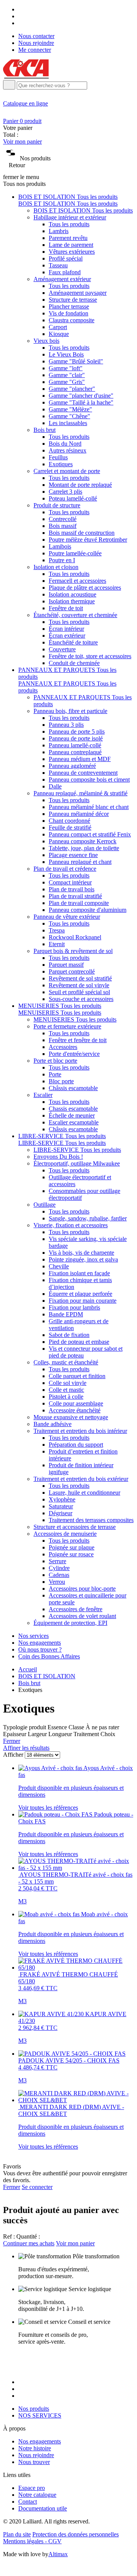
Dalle (55, 786)
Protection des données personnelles (76, 2534)
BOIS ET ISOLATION (47, 1676)
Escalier (43, 1095)
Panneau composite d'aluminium (88, 910)
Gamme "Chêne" (69, 416)
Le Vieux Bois (66, 354)
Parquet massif (66, 965)
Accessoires (63, 1047)
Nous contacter (36, 36)
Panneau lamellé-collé (75, 745)
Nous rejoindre (36, 43)
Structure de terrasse (73, 300)
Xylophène (62, 1499)
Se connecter (37, 2187)
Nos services (33, 1636)
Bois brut (45, 430)
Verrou (57, 1582)
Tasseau (58, 265)
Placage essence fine (73, 855)
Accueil (28, 1669)
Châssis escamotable (73, 1088)
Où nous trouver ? (40, 1649)
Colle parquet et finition (77, 1376)
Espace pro (32, 2488)
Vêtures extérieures (72, 252)
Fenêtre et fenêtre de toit (78, 1040)
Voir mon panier (22, 142)
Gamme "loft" (66, 368)
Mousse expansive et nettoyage (71, 1417)
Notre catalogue (37, 2495)
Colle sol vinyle (68, 1383)
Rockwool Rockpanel (75, 937)
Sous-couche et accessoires (81, 999)
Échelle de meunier (72, 1115)
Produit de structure (57, 505)
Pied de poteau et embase (79, 1342)
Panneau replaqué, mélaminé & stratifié (80, 793)
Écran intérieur (66, 629)
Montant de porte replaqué (80, 485)
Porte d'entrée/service (74, 1054)
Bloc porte (61, 1081)
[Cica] (26, 76)
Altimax (58, 2554)
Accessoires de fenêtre (76, 1609)
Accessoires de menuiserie (65, 1534)
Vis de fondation (68, 313)
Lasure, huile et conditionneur (84, 1493)
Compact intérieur (70, 882)
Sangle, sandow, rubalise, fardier (88, 1218)
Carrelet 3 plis (65, 492)
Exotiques (61, 464)
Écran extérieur (67, 636)
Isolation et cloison (56, 567)
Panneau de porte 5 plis (77, 732)
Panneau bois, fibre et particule (70, 711)
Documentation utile (43, 2508)
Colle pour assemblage (76, 1403)
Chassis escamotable (73, 1109)
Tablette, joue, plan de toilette (84, 848)
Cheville (59, 1266)
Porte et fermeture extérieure (67, 1026)
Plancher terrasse (69, 306)
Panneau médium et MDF (80, 759)
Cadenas (59, 1575)
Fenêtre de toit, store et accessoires (90, 656)
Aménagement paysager (78, 293)
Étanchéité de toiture (73, 642)
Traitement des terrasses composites (91, 1520)
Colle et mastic (66, 1390)
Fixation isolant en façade (79, 1273)
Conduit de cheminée (74, 663)
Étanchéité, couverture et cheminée (75, 615)
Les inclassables (68, 423)
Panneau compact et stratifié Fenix (90, 834)
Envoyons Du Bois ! (58, 1157)
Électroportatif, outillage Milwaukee (77, 1163)
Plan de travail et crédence (65, 869)
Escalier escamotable (74, 1122)
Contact (28, 2502)
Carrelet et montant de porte (67, 471)
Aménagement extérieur (62, 279)
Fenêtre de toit (66, 608)
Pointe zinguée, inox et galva (83, 1259)
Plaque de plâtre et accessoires (85, 588)
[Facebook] (21, 9)
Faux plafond (65, 272)
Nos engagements (40, 1643)
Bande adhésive (53, 1424)
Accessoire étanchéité (75, 1410)
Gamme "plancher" (72, 389)
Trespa (57, 930)
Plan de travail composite (79, 903)
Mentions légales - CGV (32, 2541)
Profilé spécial (66, 258)
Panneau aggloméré (72, 766)
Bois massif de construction (82, 533)
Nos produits (34, 2409)
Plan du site (17, 2534)
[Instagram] (21, 16)
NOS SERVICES (40, 2415)
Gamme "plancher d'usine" (81, 396)
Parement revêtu (68, 238)
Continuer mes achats (29, 2243)
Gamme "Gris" (67, 382)
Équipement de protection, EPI (70, 1623)
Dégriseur (61, 1513)
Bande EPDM (66, 1314)
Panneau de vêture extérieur (67, 917)
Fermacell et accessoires (77, 581)
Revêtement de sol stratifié (80, 978)
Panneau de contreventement (83, 773)
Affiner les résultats (26, 1748)
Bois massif (63, 526)
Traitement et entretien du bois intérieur (80, 1431)
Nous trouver (34, 2462)
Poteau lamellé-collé (73, 498)
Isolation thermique (72, 601)
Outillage (45, 1205)
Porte (55, 1074)
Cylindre (59, 1568)
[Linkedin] (21, 23)
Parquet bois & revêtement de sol (73, 951)
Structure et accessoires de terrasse (75, 1527)
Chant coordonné (69, 821)
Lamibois (60, 546)
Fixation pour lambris (74, 1307)
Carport (58, 327)
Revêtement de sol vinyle (79, 985)
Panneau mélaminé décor (79, 814)
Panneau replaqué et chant (80, 862)
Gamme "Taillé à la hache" (81, 402)
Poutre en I (62, 560)
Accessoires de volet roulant (82, 1616)
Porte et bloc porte (55, 1061)
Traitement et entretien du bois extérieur (81, 1479)
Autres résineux (68, 450)
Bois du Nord (65, 444)
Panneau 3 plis (66, 725)
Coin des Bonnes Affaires (49, 1656)
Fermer (12, 1741)
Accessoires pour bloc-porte (82, 1589)
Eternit (57, 944)
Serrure (57, 1561)
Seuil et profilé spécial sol (79, 992)
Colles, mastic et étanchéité (66, 1362)
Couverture (62, 649)
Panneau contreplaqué (75, 752)
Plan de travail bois (72, 889)
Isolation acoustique (72, 594)
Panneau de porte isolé (76, 738)
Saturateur (61, 1506)
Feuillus (58, 457)
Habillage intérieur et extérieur (70, 217)
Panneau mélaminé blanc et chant (89, 807)
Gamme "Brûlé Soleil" (76, 361)
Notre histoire (35, 2448)
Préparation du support (76, 1445)
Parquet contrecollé (72, 971)
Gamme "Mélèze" (70, 409)
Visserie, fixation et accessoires (71, 1225)
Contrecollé (63, 519)
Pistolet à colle (66, 1397)
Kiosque (59, 334)
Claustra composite (72, 320)
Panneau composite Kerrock (83, 841)
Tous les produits (69, 224)
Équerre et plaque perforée (80, 1294)
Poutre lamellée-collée (75, 553)
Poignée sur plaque (72, 1547)
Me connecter (35, 50)
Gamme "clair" (67, 375)
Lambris (59, 231)
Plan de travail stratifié (75, 896)
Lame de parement (71, 245)
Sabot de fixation (69, 1335)
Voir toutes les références (48, 1808)
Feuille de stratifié (70, 827)
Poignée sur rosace (71, 1554)
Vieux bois (46, 341)
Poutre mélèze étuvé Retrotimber (88, 540)
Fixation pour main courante (83, 1301)
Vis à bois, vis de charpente (81, 1253)
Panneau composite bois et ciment (89, 780)
